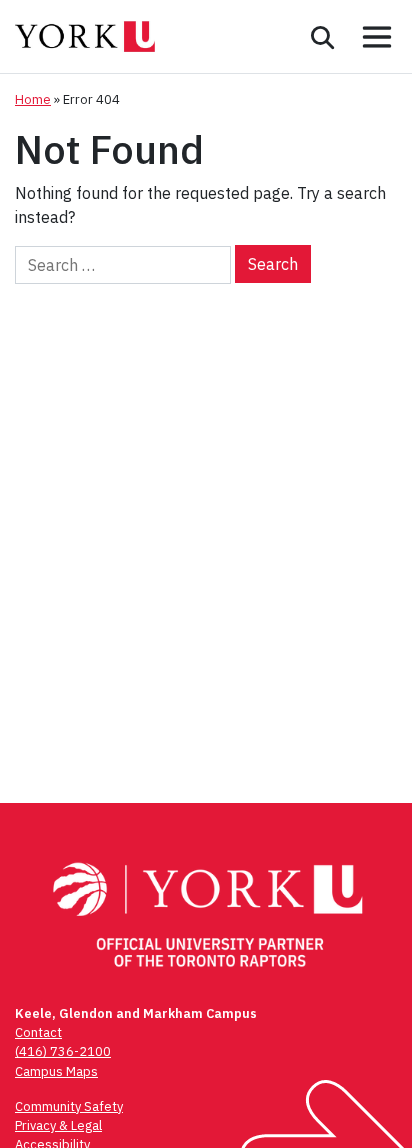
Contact (38, 1032)
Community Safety (69, 1106)
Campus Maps (56, 1071)
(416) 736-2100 (63, 1051)
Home (33, 99)
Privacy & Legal (58, 1125)
